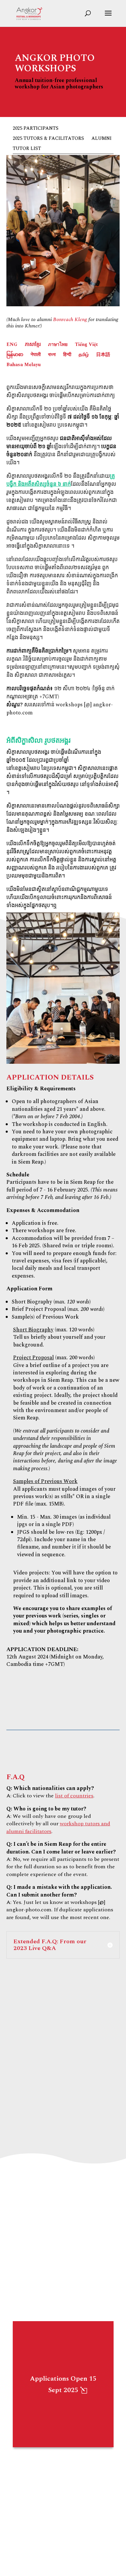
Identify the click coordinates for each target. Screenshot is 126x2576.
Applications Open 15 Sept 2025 (63, 2384)
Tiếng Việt (86, 345)
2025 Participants (36, 129)
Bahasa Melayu (24, 365)
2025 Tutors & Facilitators (48, 139)
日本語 (103, 355)
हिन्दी (67, 355)
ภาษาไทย (58, 345)
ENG (12, 345)
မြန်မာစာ (15, 355)
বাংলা (52, 355)
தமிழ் (84, 355)
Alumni (101, 139)
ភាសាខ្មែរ (33, 345)
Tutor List (27, 149)
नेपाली (36, 355)
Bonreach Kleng (70, 320)
